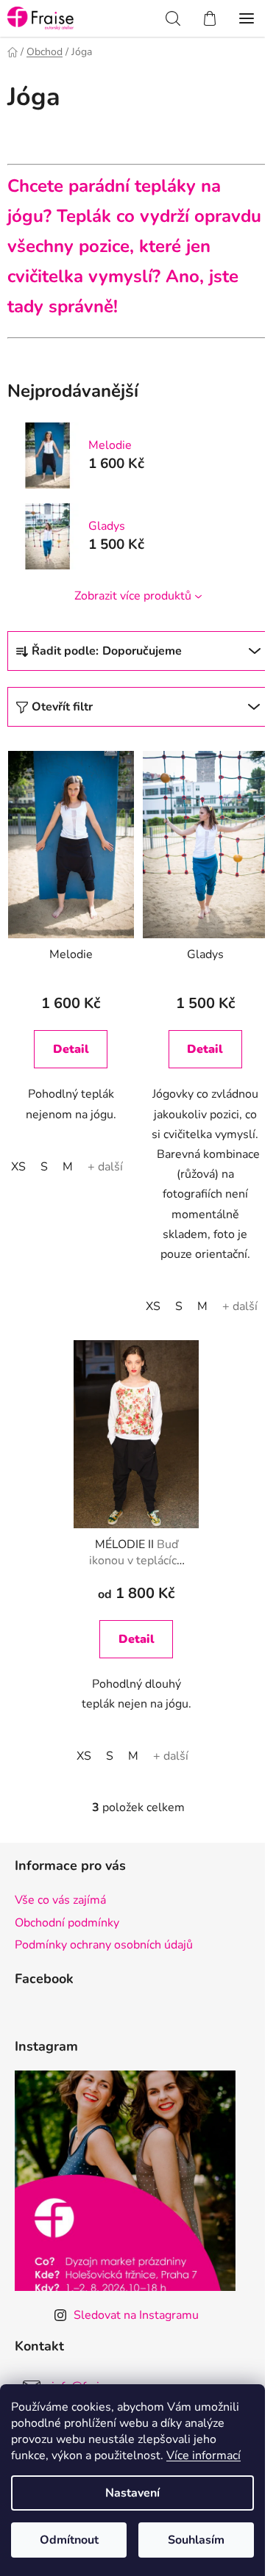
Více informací (204, 2456)
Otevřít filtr (62, 707)
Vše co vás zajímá (60, 1900)
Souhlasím (196, 2540)
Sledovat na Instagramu (136, 2315)
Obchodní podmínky (67, 1923)
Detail (71, 1049)
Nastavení (132, 2493)
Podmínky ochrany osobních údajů (104, 1945)
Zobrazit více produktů (133, 596)
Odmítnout (69, 2540)
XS (18, 1167)
